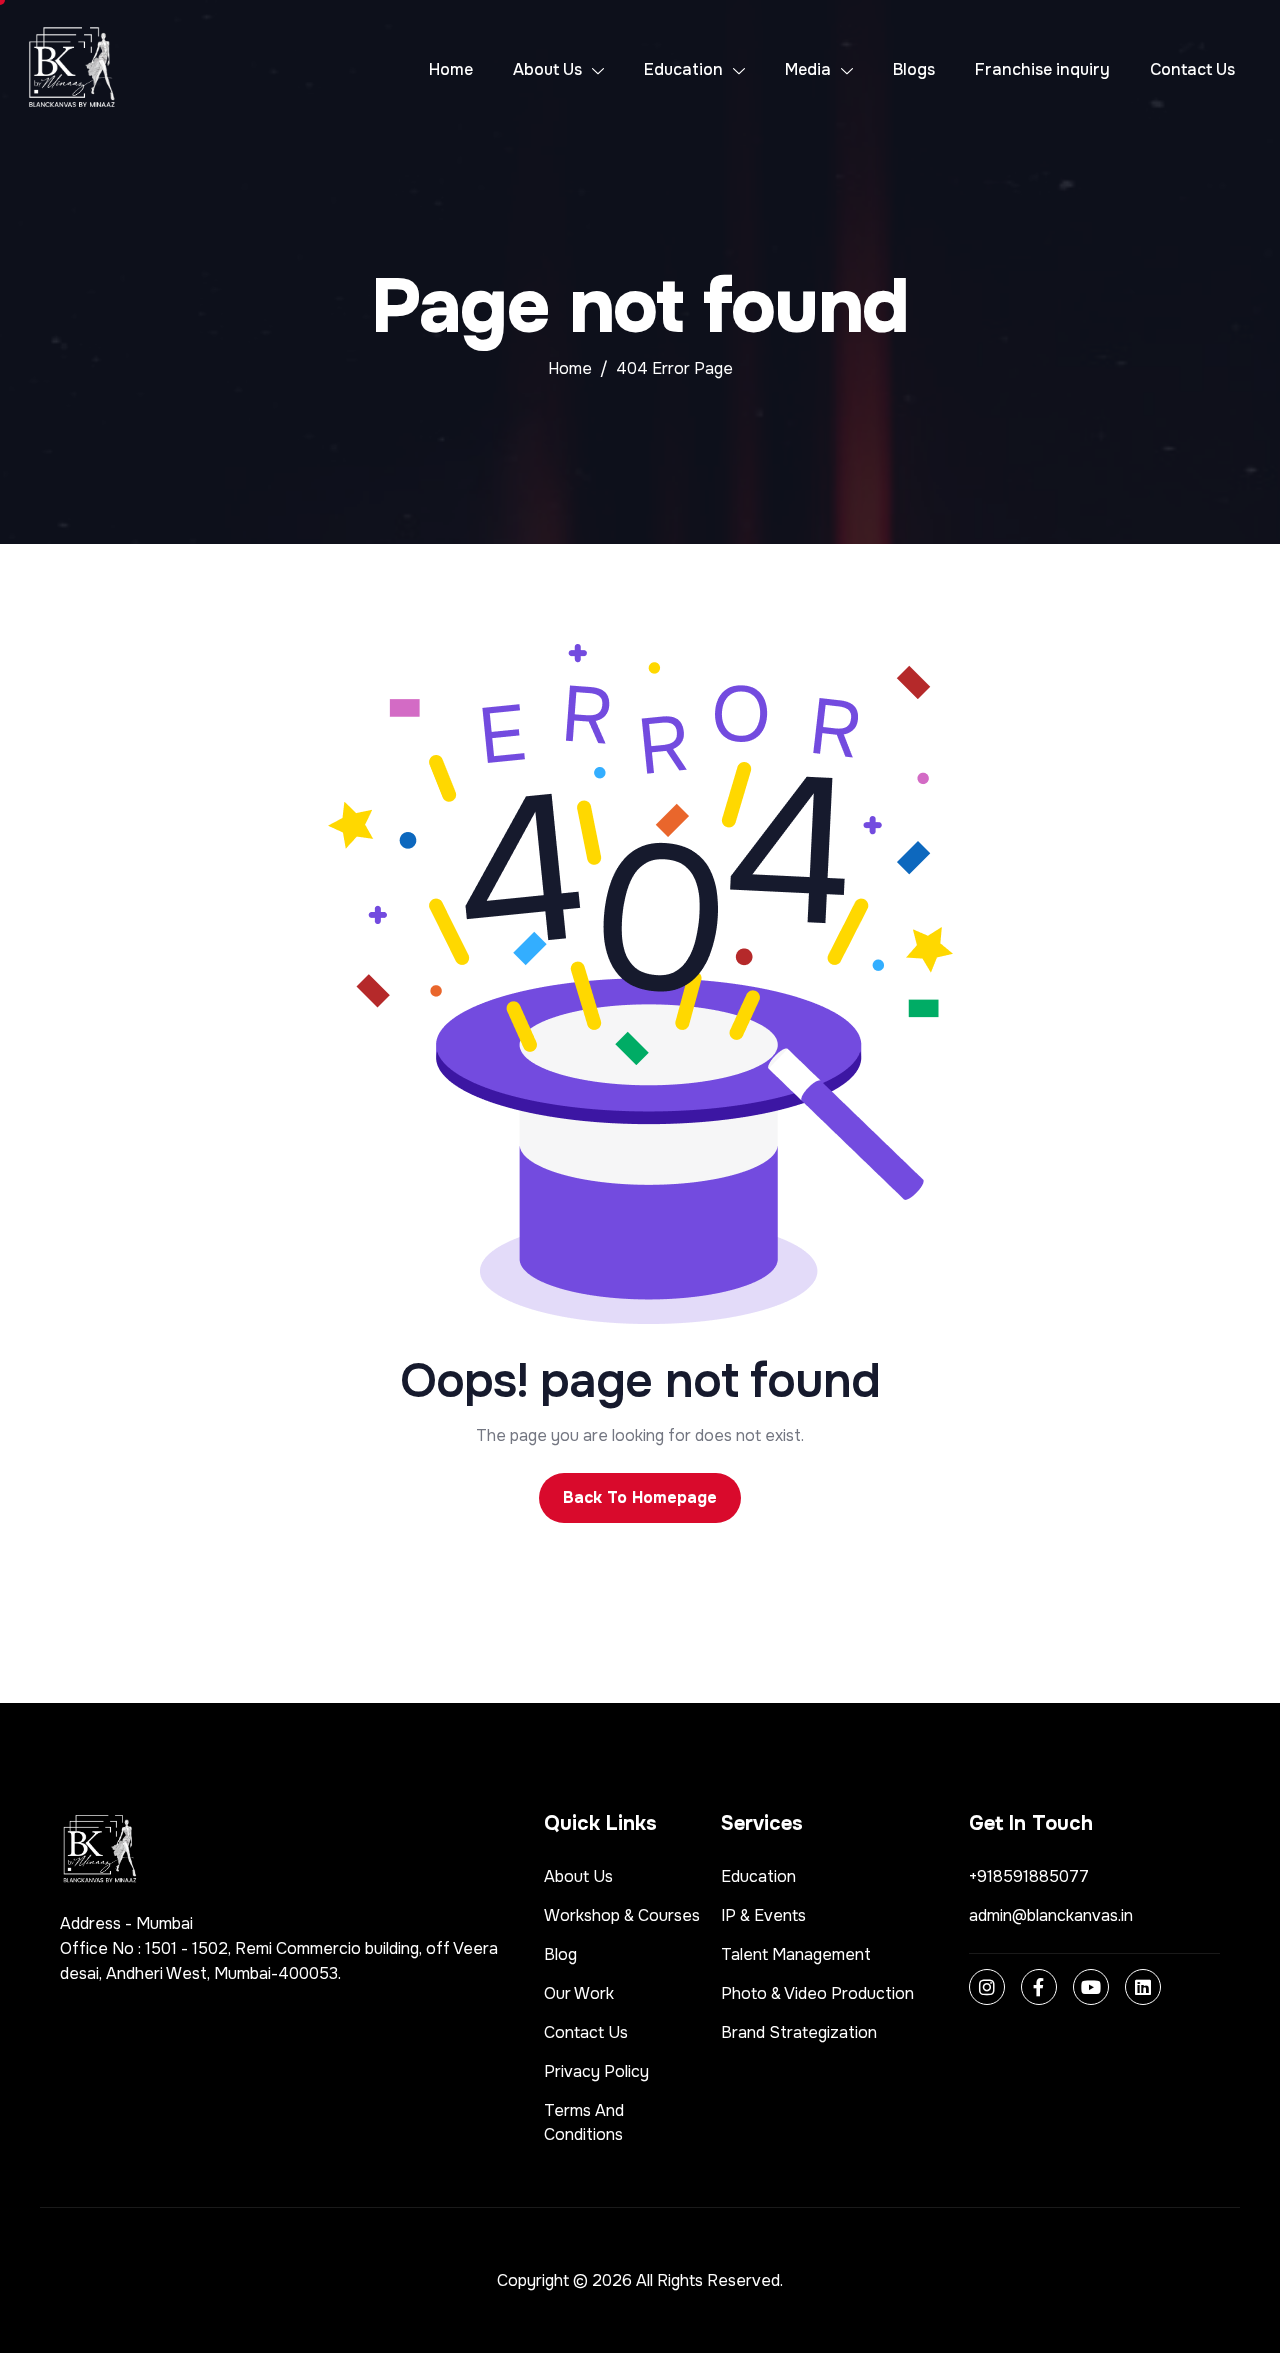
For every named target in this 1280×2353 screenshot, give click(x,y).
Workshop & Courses (622, 1915)
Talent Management (796, 1954)
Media (808, 69)
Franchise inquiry (1042, 69)
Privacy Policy (596, 2071)
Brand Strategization (799, 2032)
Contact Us (1192, 69)
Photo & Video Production (817, 1993)
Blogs (914, 69)
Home (451, 69)
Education (683, 69)
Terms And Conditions (584, 2122)
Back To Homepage (640, 1497)
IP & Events (763, 1915)
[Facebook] (1039, 1987)
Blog (560, 1954)
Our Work (579, 1993)
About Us (547, 69)
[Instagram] (987, 1987)
